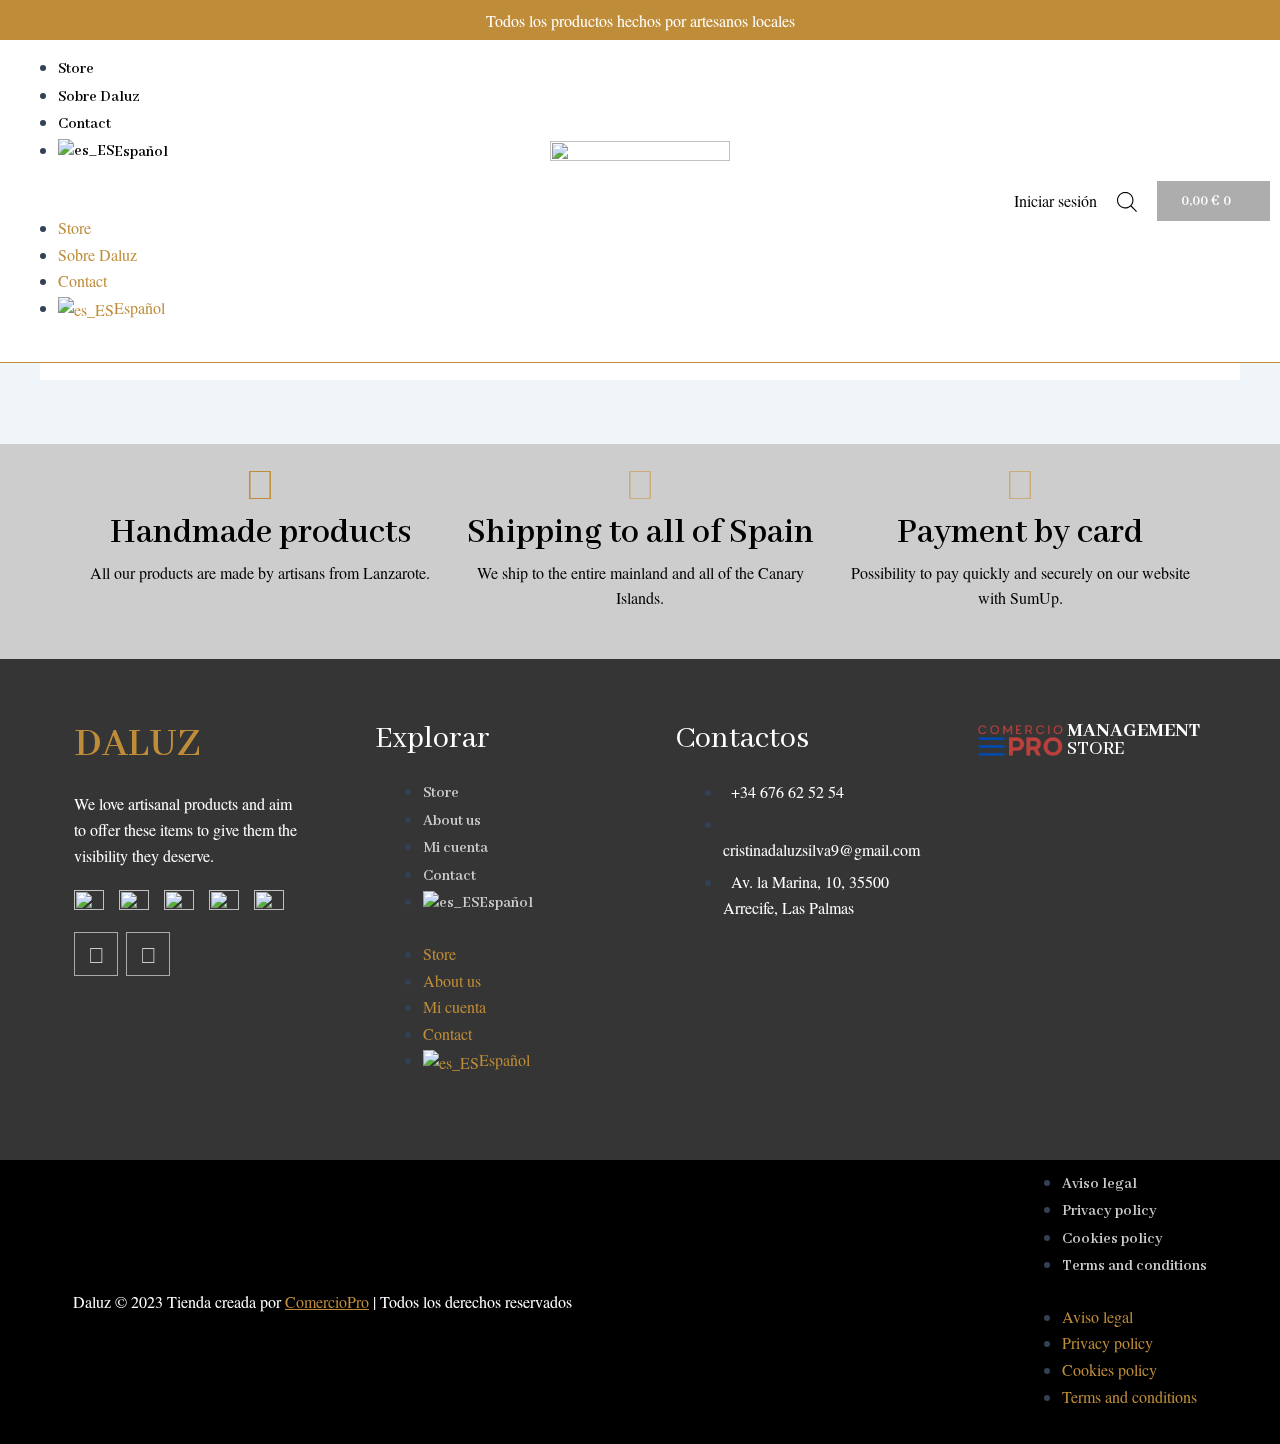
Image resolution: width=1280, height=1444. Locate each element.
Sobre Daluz (99, 97)
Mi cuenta (455, 848)
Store (76, 69)
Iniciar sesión (1055, 200)
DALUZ (137, 744)
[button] (256, 202)
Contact (84, 124)
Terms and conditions (1134, 1266)
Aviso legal (1099, 1184)
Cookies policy (1112, 1239)
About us (452, 821)
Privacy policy (1109, 1211)
